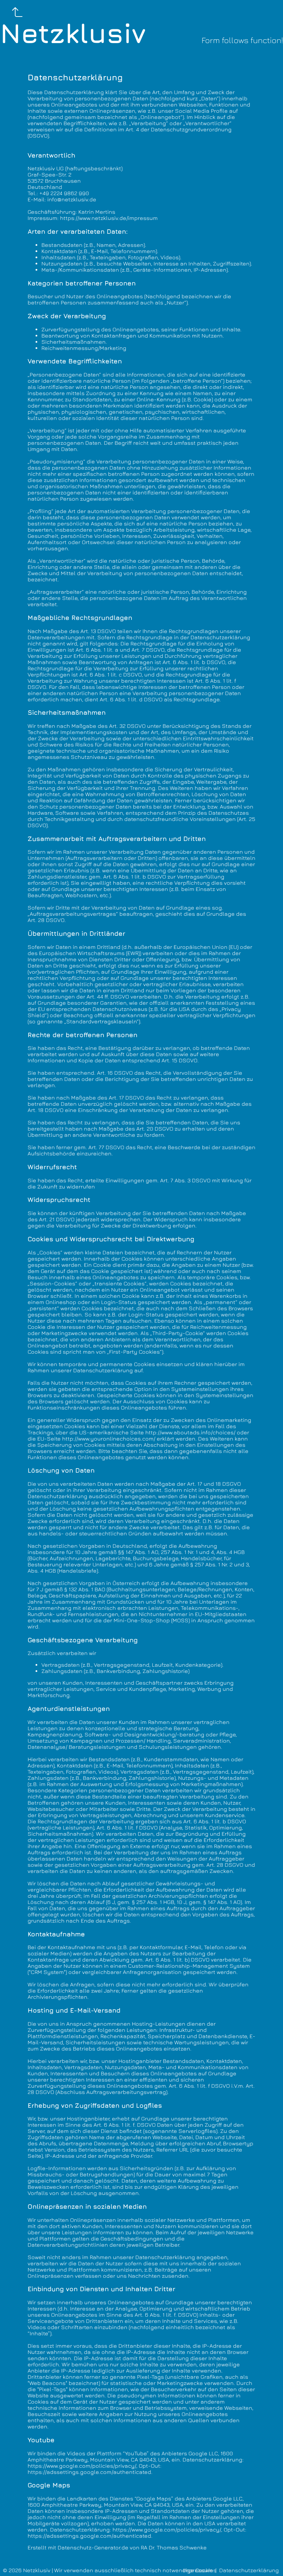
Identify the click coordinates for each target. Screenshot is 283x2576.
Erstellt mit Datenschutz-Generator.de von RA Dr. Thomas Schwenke (117, 2547)
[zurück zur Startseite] (18, 12)
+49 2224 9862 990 (64, 193)
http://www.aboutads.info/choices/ (190, 1432)
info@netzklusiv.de (72, 199)
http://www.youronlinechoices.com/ (109, 1439)
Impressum (198, 2570)
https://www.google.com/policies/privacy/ (82, 2466)
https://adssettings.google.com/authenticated (89, 2472)
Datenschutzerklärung (249, 2570)
